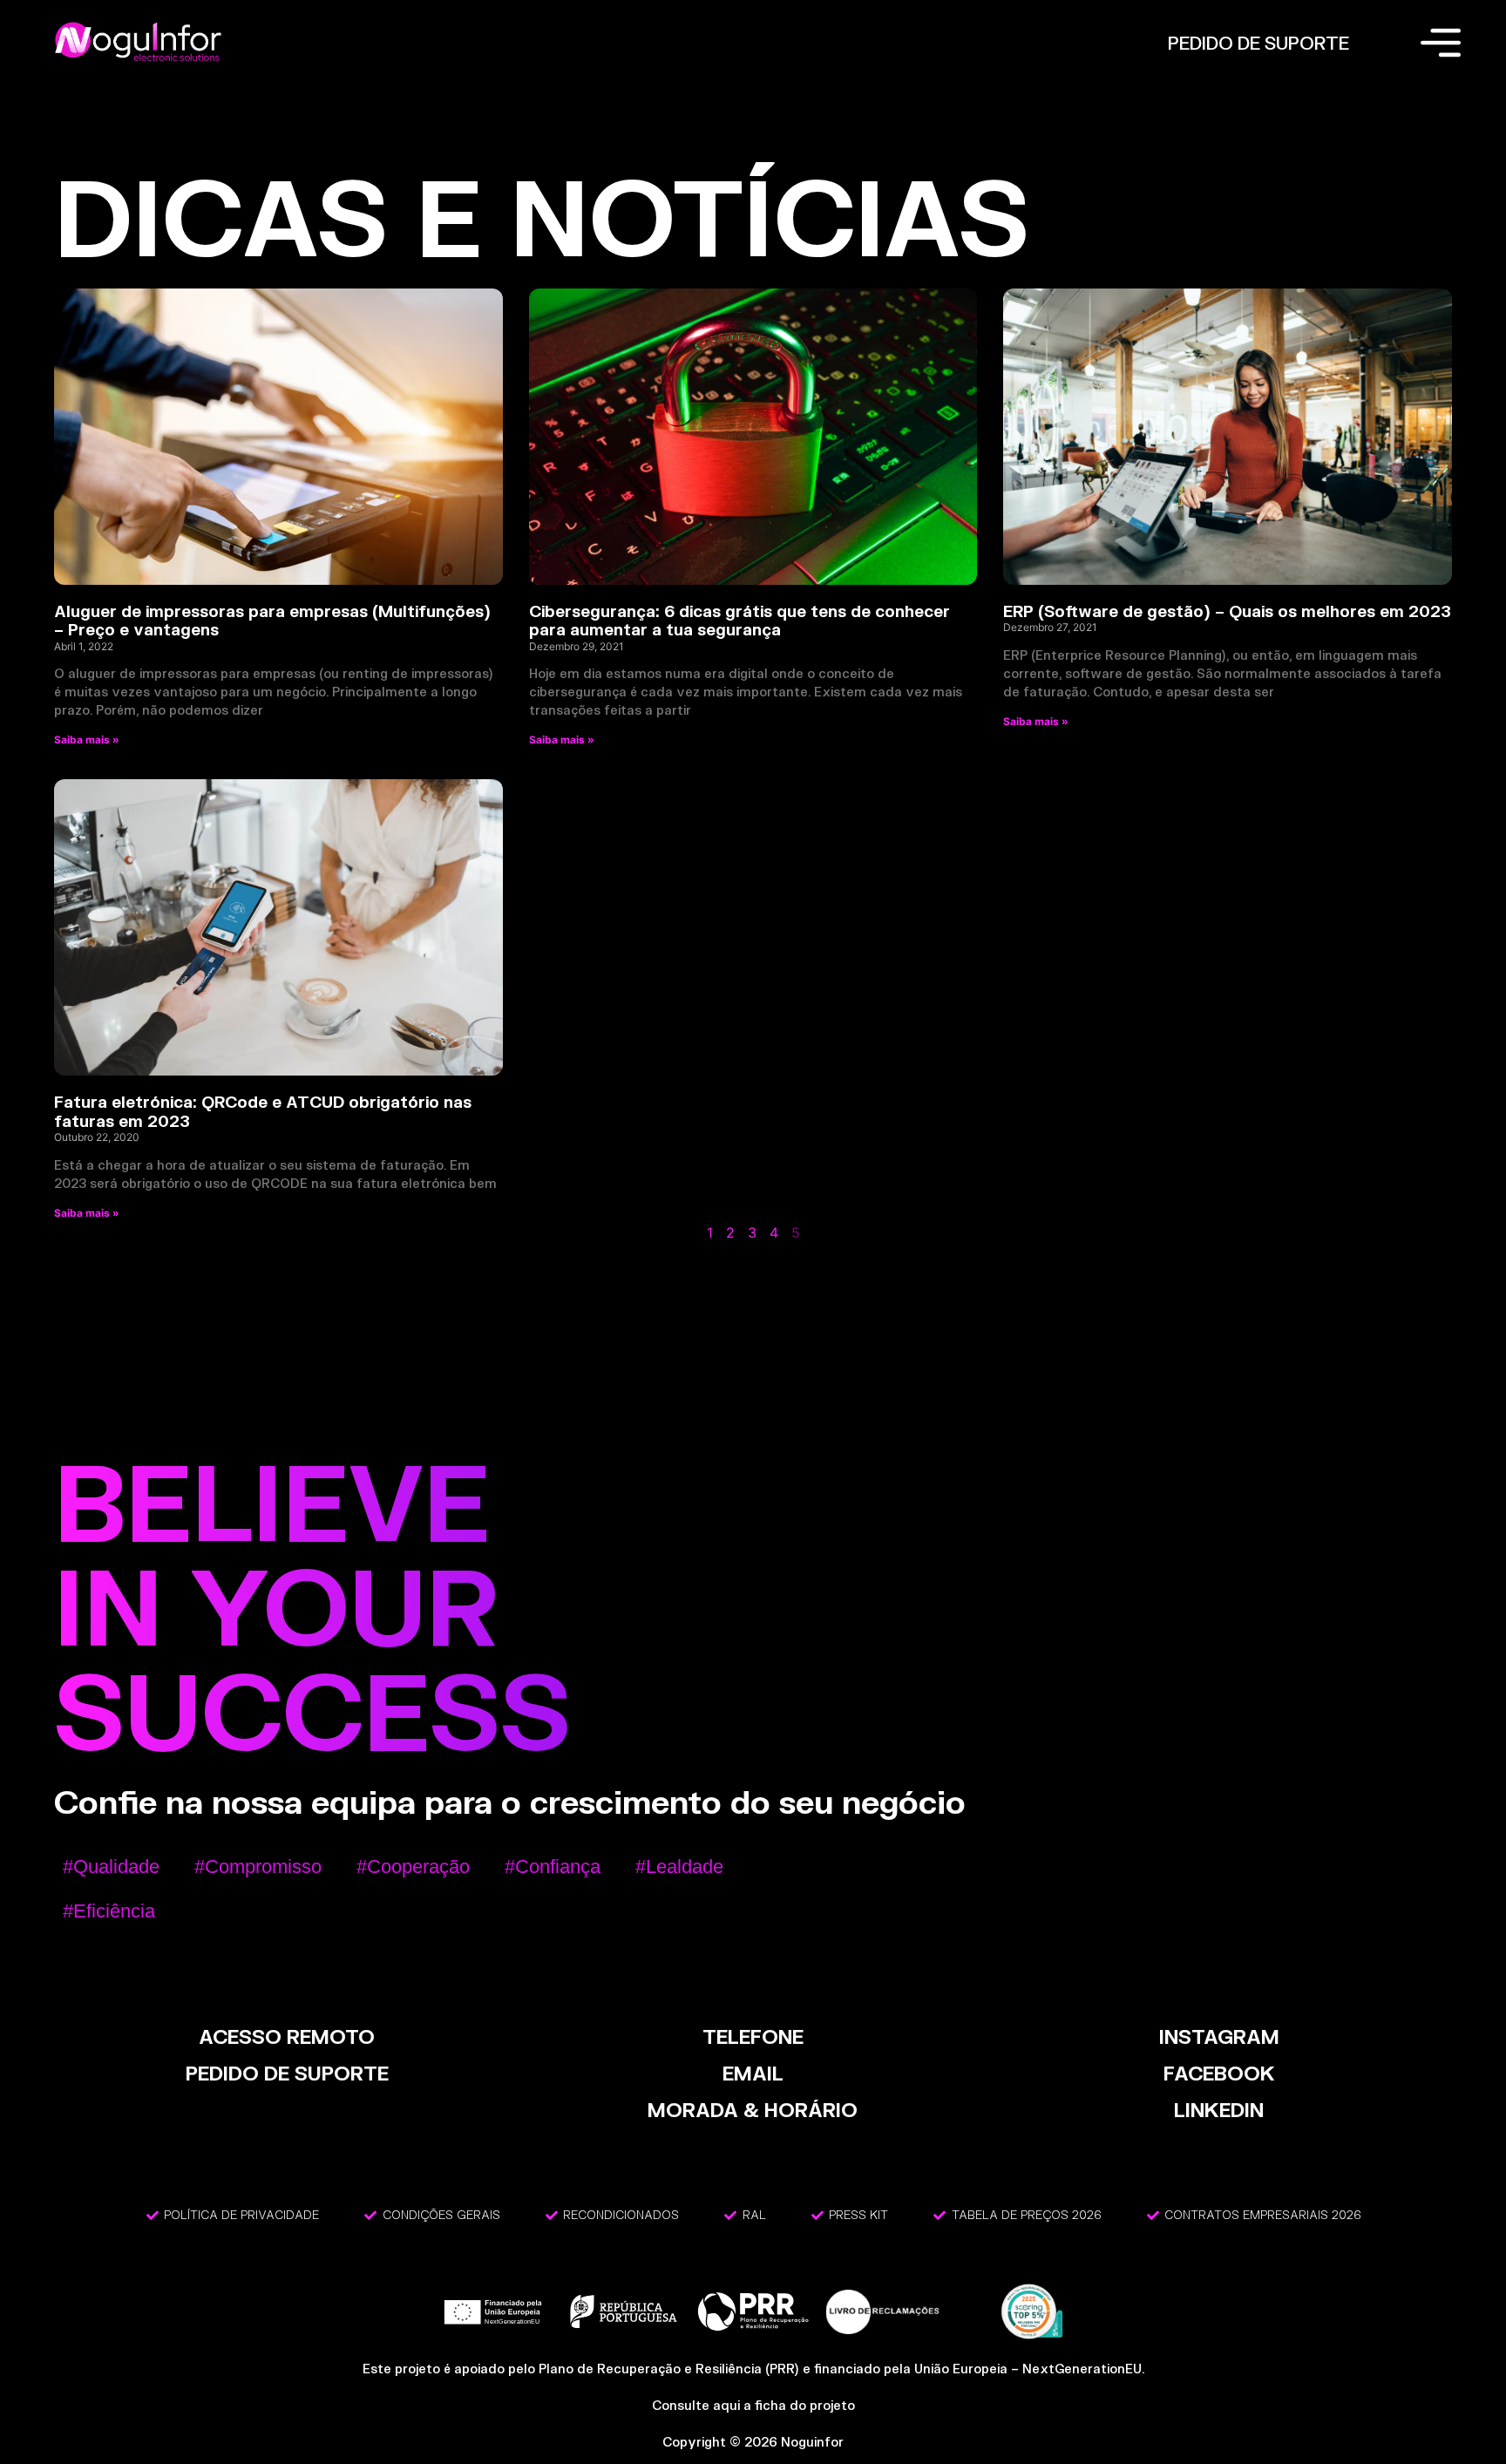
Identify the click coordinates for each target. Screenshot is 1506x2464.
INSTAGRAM (1219, 2036)
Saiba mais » (87, 740)
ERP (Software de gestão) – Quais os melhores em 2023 (1227, 611)
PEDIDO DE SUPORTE (1258, 43)
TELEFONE (753, 2036)
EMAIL (753, 2073)
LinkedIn (1219, 2110)
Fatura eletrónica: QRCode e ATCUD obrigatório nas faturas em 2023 (263, 1111)
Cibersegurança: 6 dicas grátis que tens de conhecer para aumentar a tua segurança (739, 621)
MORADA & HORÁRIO (753, 2110)
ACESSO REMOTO (287, 2036)
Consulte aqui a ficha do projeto (753, 2405)
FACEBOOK (1219, 2073)
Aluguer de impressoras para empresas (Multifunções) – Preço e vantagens (272, 621)
